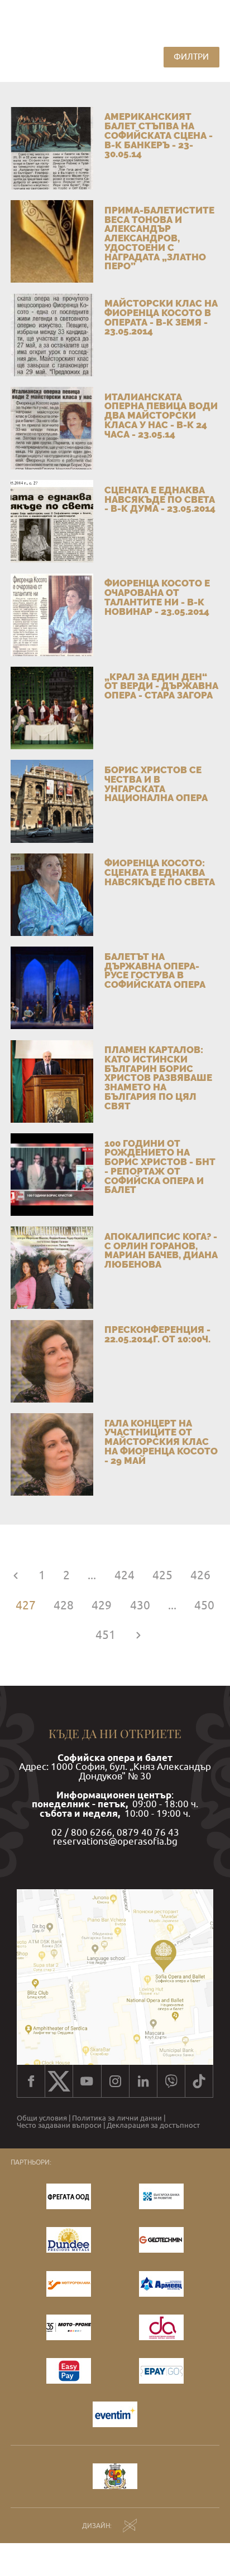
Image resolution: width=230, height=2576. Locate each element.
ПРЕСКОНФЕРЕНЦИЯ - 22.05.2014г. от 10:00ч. (157, 1334)
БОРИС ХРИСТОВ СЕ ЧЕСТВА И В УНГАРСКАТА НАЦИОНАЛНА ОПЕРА (156, 784)
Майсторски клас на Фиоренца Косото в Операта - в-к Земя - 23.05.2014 (161, 317)
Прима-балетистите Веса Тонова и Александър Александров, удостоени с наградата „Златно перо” (159, 238)
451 (106, 1635)
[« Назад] (16, 1575)
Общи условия (42, 2119)
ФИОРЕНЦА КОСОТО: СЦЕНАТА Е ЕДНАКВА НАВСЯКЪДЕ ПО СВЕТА (160, 872)
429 (102, 1605)
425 (162, 1575)
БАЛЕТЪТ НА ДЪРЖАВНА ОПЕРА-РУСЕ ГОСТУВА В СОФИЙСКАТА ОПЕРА (155, 971)
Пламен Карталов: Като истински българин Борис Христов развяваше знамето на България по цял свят (158, 1078)
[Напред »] (138, 1635)
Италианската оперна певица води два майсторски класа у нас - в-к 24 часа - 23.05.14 (161, 416)
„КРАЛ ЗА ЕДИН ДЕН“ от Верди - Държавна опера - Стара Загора (161, 686)
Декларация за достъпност (153, 2126)
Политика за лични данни (117, 2119)
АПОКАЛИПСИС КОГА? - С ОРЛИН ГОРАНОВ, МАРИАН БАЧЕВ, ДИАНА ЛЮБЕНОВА (161, 1250)
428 (64, 1605)
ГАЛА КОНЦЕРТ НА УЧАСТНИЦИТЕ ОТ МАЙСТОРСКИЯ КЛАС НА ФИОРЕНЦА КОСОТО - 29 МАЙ (161, 1442)
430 (140, 1605)
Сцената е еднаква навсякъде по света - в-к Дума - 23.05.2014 (160, 499)
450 (204, 1605)
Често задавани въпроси (59, 2126)
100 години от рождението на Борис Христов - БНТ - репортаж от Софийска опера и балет (160, 1167)
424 (124, 1575)
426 (200, 1575)
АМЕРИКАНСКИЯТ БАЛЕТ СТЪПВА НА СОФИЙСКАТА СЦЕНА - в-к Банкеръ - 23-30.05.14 (159, 135)
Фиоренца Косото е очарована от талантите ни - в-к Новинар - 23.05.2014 (157, 597)
